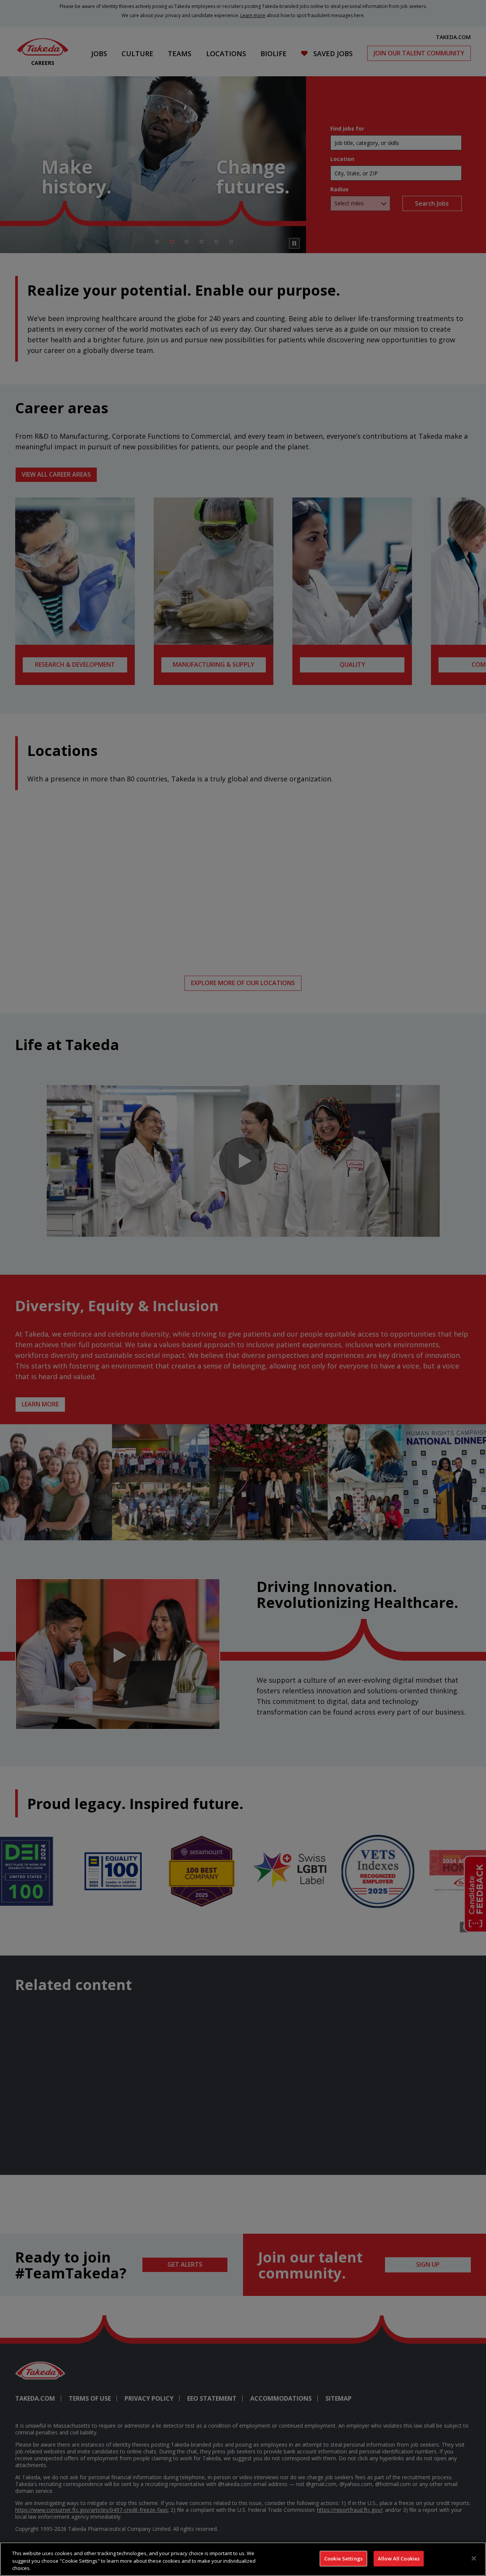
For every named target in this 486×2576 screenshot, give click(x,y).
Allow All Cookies (399, 2558)
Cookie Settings (343, 2558)
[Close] (474, 2558)
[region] (243, 2559)
